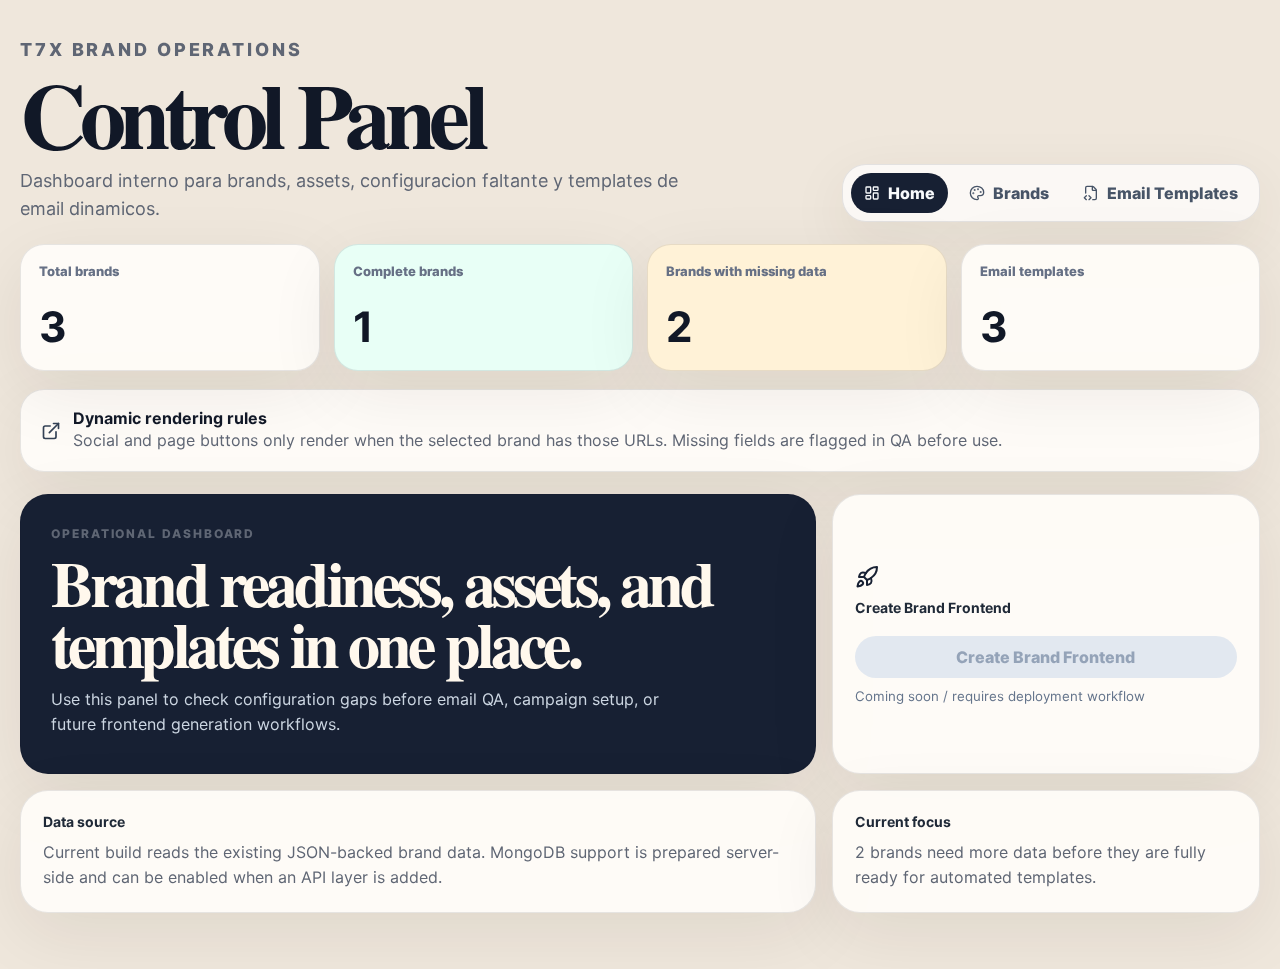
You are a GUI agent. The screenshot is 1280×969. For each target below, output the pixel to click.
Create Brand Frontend (1045, 657)
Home (911, 193)
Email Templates (1172, 193)
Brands (1021, 193)
